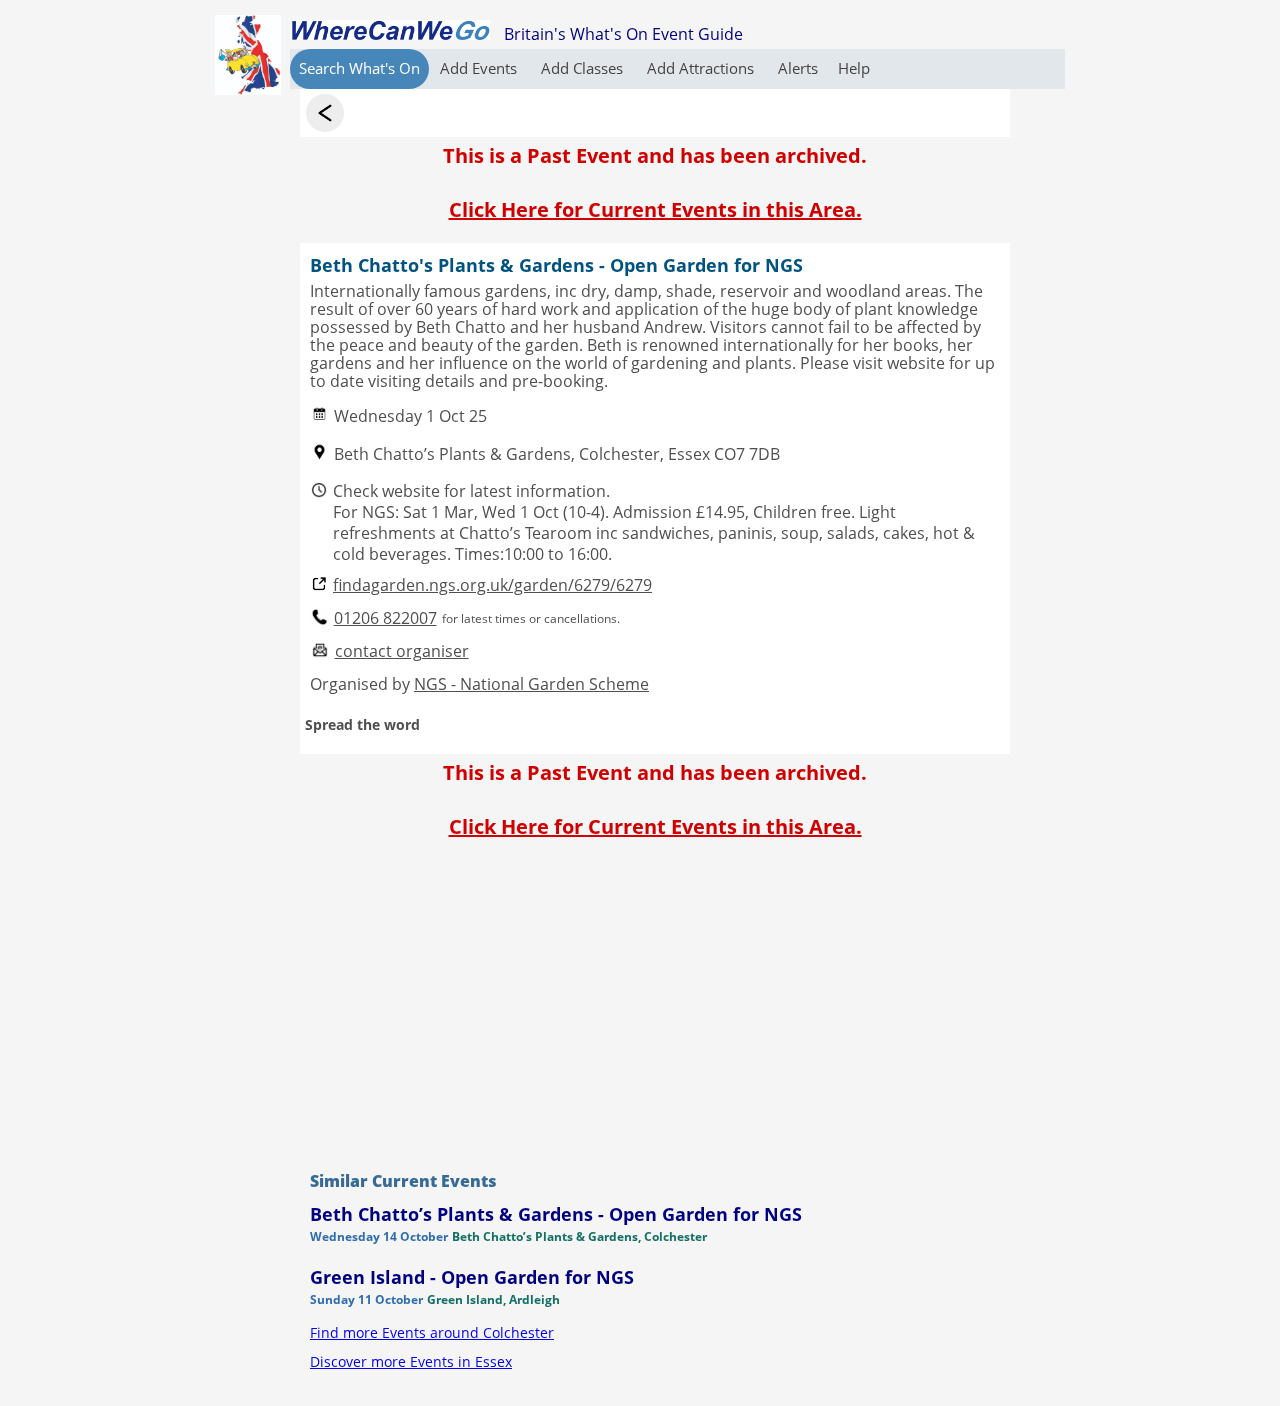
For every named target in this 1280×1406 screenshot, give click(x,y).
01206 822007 (385, 618)
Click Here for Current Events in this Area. (655, 209)
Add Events (480, 68)
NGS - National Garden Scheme (531, 684)
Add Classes (584, 68)
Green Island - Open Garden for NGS (472, 1277)
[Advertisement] (655, 1000)
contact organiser (402, 651)
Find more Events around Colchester (432, 1332)
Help (854, 68)
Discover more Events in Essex (411, 1361)
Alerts (798, 68)
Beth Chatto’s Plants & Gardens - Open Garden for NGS (556, 1214)
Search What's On (359, 68)
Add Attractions (702, 68)
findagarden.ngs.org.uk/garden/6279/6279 (492, 585)
